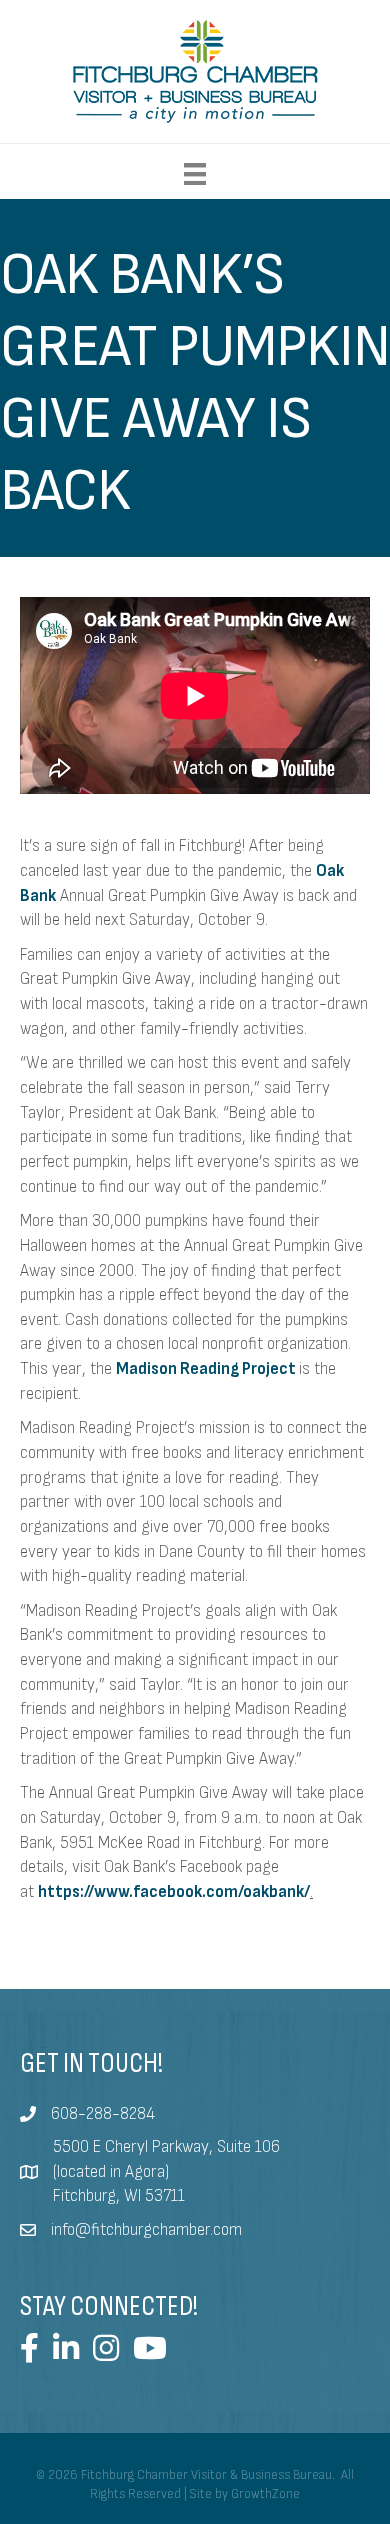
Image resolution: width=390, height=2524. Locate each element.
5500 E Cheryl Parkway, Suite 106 (166, 2147)
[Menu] (195, 174)
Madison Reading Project (206, 1369)
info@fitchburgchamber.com (146, 2230)
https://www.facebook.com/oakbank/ (174, 1892)
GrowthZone (265, 2494)
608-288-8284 (103, 2114)
